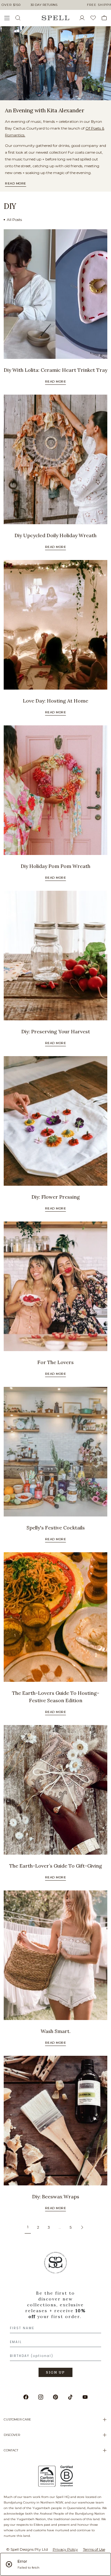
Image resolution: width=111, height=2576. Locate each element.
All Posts (14, 220)
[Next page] (82, 2227)
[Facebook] (26, 2397)
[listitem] (55, 63)
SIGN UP (55, 2372)
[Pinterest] (55, 2397)
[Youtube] (85, 2397)
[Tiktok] (70, 2397)
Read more (16, 183)
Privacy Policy (65, 2549)
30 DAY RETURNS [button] (44, 5)
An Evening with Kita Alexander (44, 110)
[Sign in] (84, 18)
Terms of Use (94, 2549)
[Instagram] (41, 2397)
